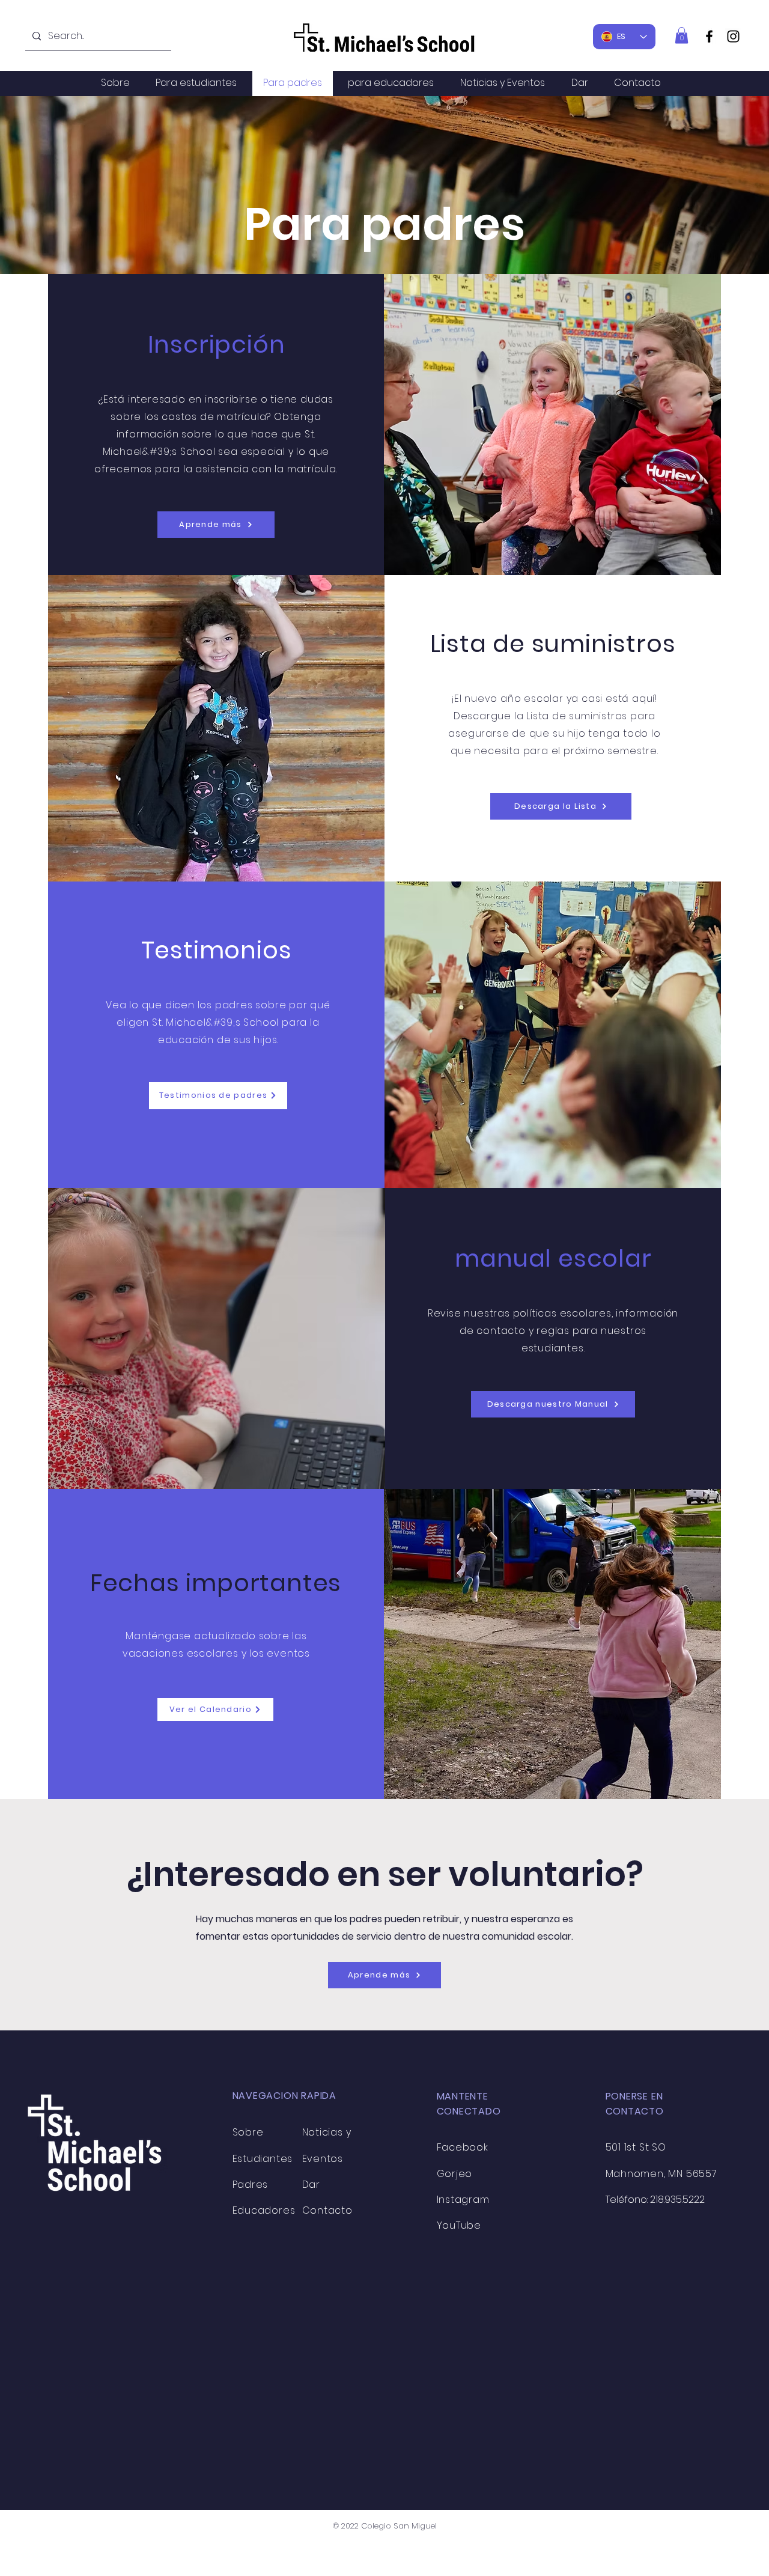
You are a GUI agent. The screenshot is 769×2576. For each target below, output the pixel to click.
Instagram (463, 2200)
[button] (682, 35)
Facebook (463, 2147)
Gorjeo (455, 2174)
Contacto (327, 2210)
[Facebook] (709, 36)
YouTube (459, 2225)
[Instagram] (733, 36)
